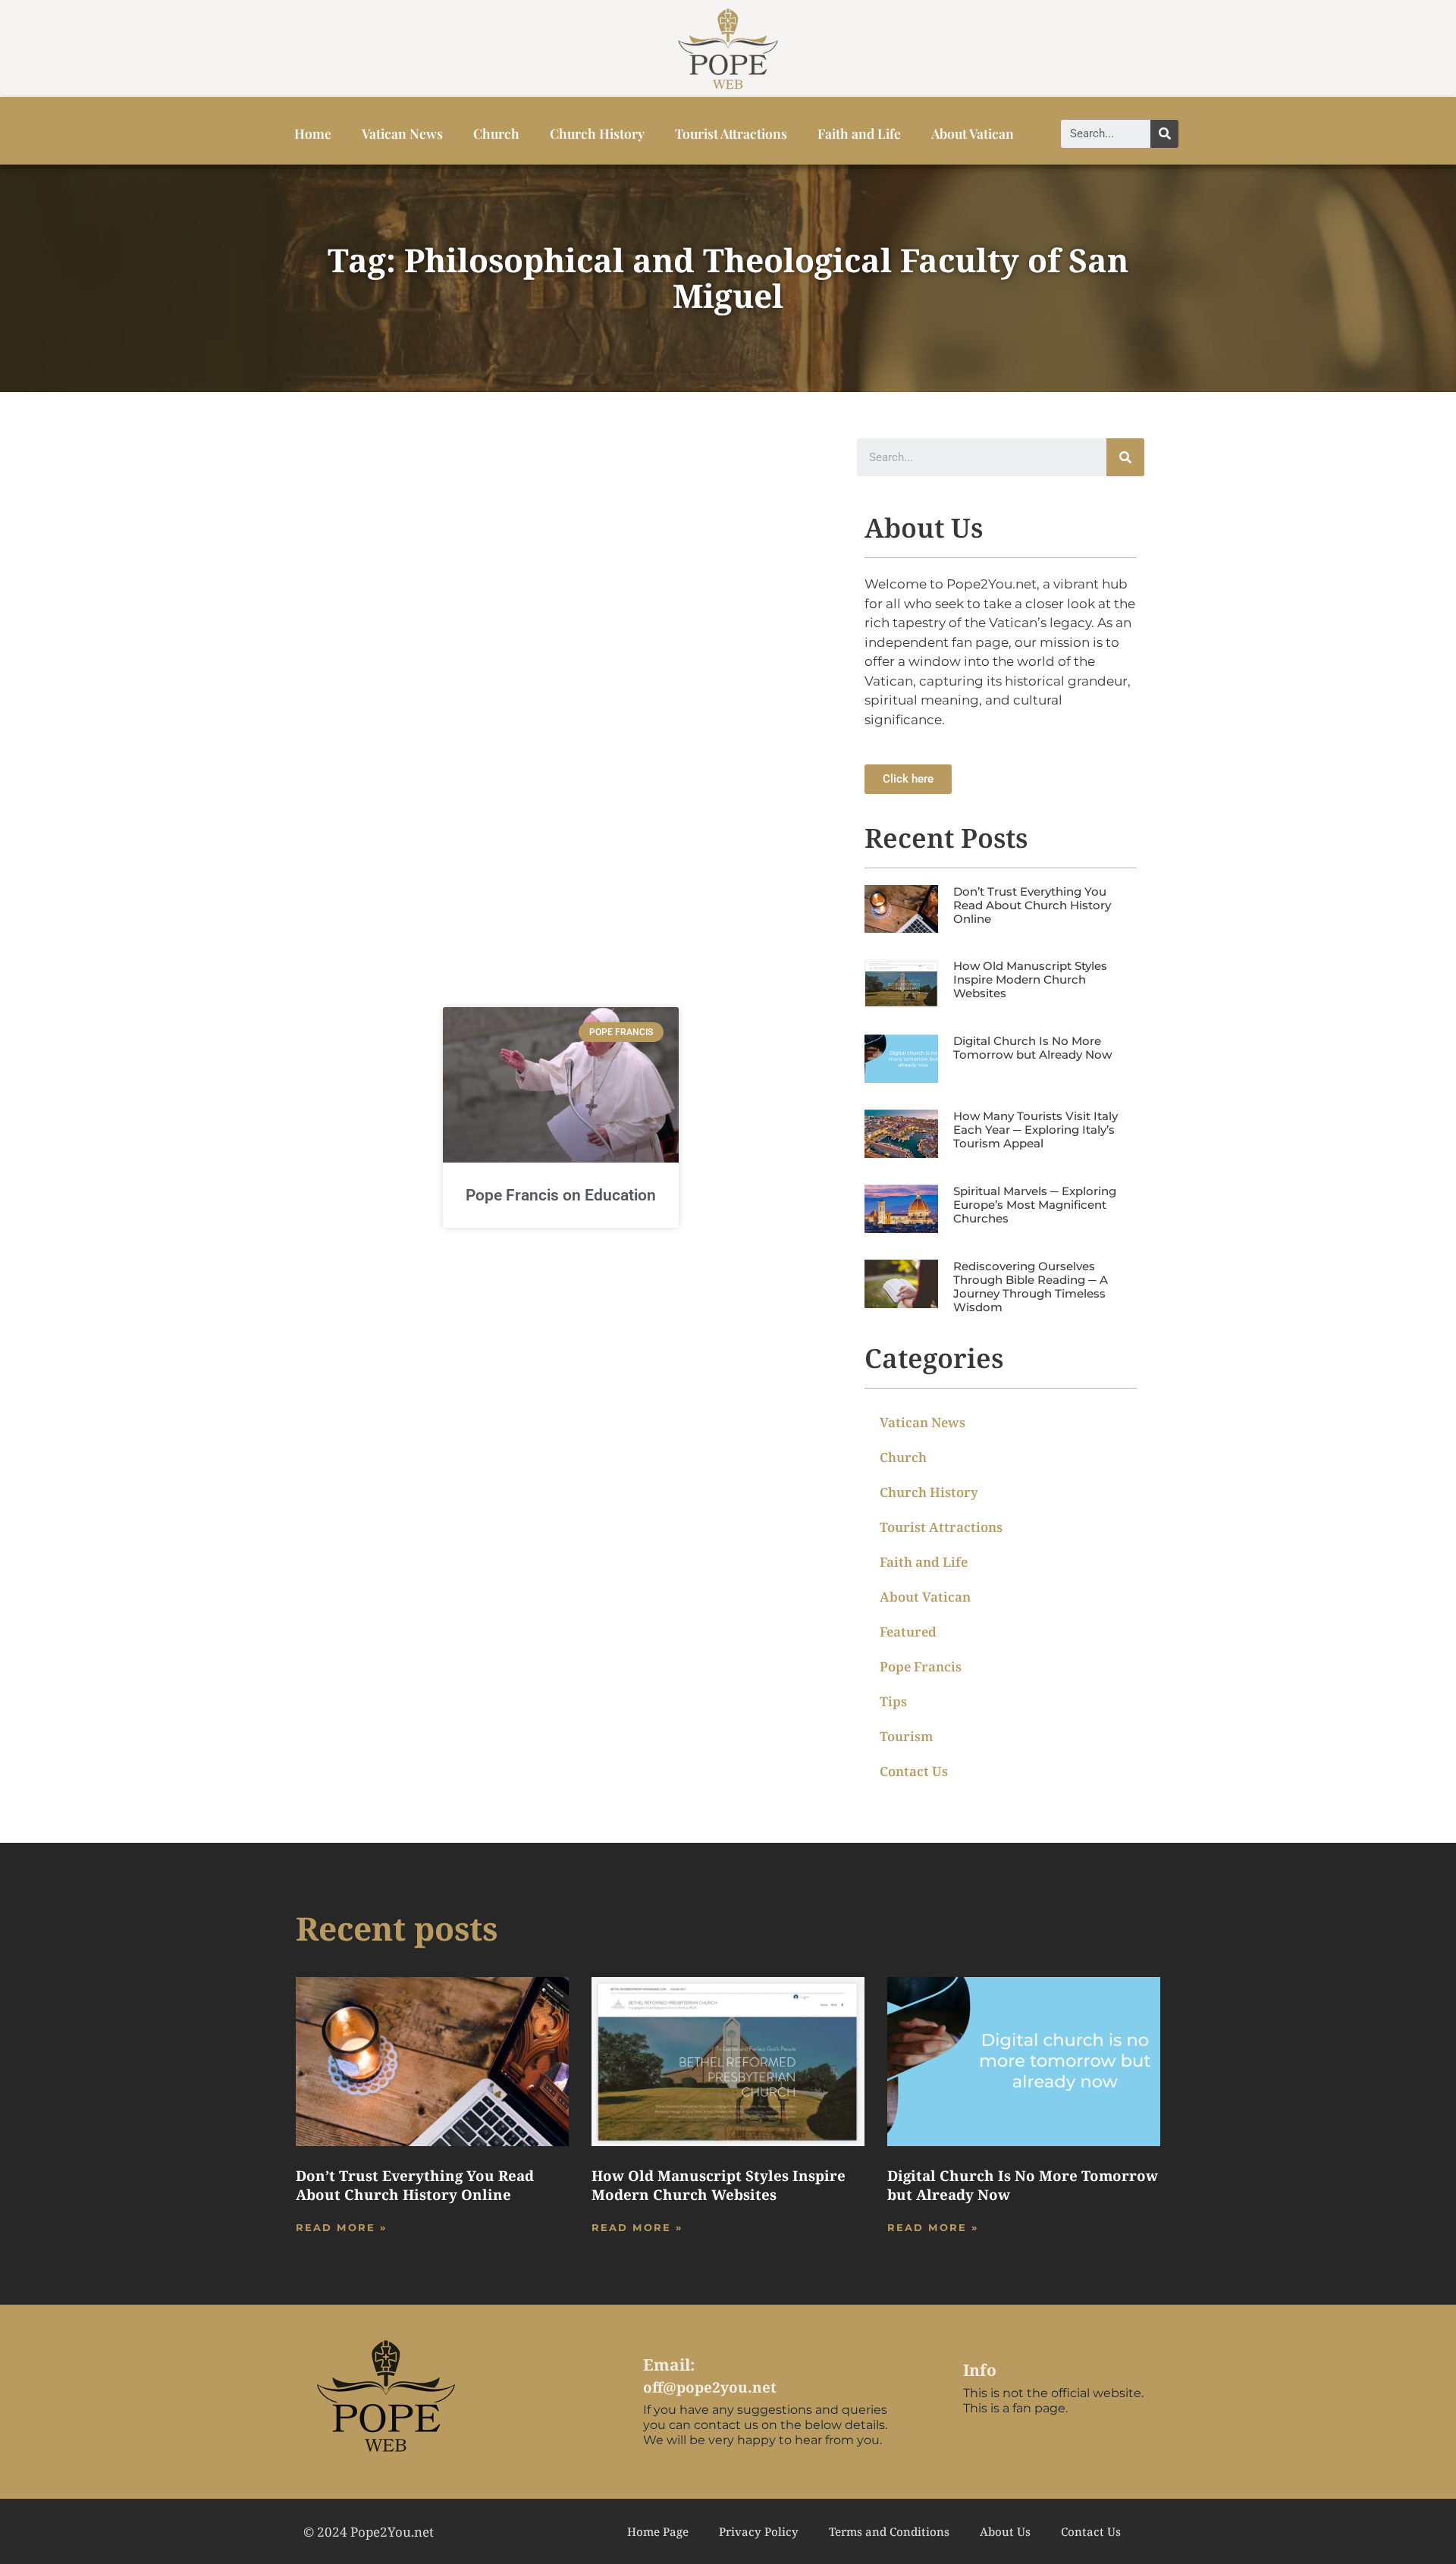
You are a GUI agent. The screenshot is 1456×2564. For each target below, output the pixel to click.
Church (496, 133)
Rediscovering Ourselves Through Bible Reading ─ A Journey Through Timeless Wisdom (1031, 1287)
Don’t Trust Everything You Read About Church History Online (1032, 905)
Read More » (341, 2227)
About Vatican (973, 133)
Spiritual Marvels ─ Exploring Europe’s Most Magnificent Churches (1035, 1205)
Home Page (658, 2531)
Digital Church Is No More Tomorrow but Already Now (1032, 1048)
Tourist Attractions (731, 133)
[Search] (1164, 134)
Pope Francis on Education (561, 1195)
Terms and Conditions (889, 2531)
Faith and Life (859, 133)
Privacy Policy (759, 2531)
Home (313, 133)
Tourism (907, 1736)
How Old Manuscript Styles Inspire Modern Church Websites (1030, 979)
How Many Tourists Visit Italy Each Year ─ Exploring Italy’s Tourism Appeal (1036, 1130)
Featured (908, 1632)
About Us (1005, 2531)
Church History (597, 133)
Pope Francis (921, 1666)
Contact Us (914, 1771)
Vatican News (402, 133)
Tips (893, 1701)
